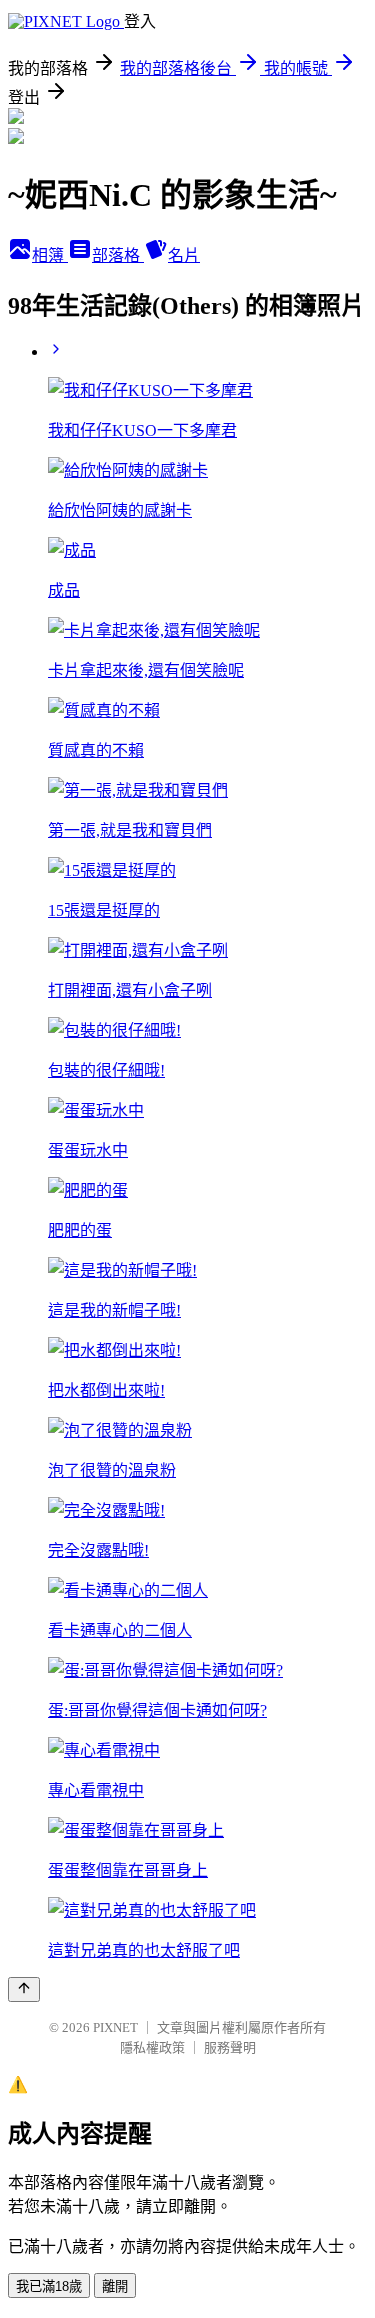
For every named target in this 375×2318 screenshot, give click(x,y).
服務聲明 (230, 2047)
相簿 (50, 255)
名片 (184, 255)
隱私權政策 (152, 2047)
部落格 (118, 255)
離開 (115, 2286)
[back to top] (24, 1989)
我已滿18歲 (49, 2286)
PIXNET (115, 2027)
